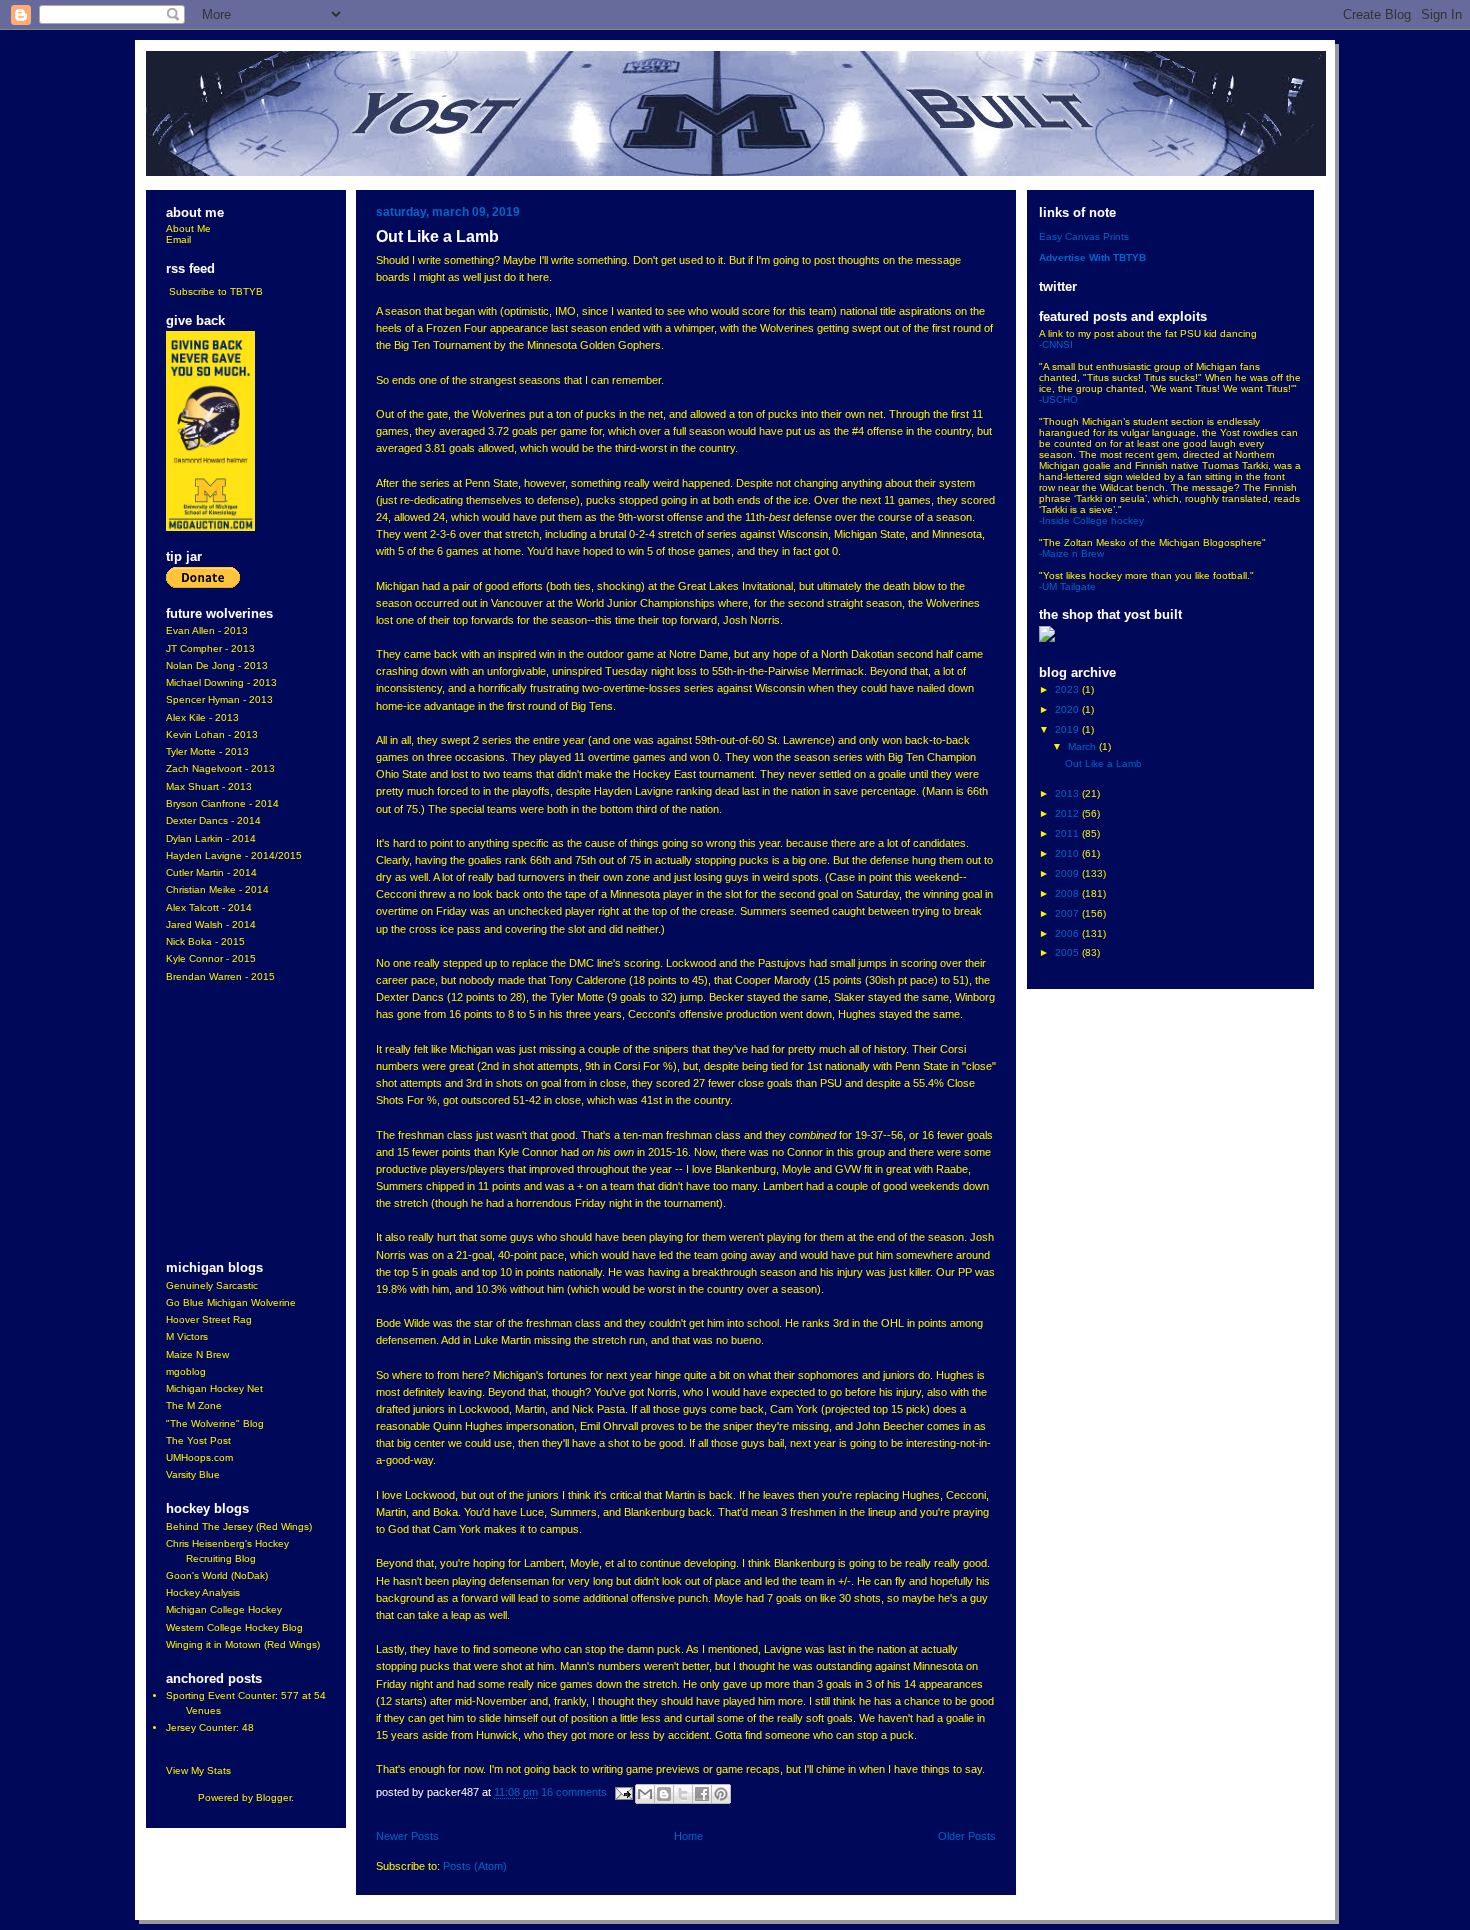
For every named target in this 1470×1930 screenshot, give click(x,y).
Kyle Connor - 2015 (211, 958)
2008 (1068, 893)
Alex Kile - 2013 (202, 717)
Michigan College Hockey (224, 1609)
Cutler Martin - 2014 (211, 872)
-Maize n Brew (1071, 553)
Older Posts (967, 1836)
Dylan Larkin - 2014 (211, 838)
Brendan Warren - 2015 (220, 976)
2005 (1068, 952)
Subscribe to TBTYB (216, 291)
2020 (1068, 709)
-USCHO (1058, 399)
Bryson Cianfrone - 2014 (222, 803)
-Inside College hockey (1091, 520)
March (1083, 746)
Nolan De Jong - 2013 (217, 665)
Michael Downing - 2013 (221, 682)
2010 (1068, 853)
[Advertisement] (226, 1123)
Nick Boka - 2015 (205, 941)
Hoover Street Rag (209, 1319)
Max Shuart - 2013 (209, 786)
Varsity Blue (193, 1474)
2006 (1068, 933)
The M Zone (194, 1405)
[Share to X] (683, 1794)
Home (688, 1836)
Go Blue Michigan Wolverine (231, 1302)
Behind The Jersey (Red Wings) (239, 1526)
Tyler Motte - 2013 (207, 751)
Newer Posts (407, 1836)
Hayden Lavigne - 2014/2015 (234, 855)
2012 (1068, 813)
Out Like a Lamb (437, 236)
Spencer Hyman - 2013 (219, 699)
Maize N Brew (197, 1354)
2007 (1068, 913)
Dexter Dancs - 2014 (213, 820)
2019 (1068, 729)
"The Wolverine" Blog (215, 1423)
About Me (188, 228)
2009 (1068, 873)
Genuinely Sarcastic (212, 1285)
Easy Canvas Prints (1084, 236)
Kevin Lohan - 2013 (212, 734)
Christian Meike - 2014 (217, 889)
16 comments (574, 1793)
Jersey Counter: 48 (210, 1727)
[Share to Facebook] (702, 1794)
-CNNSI (1056, 344)
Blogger (273, 1797)
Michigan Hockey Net (214, 1388)
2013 (1068, 793)
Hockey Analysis (203, 1592)
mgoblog (186, 1371)
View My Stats (198, 1770)
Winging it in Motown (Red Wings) (243, 1644)
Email (178, 239)
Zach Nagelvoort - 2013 (220, 768)
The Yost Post (198, 1440)
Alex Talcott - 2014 (209, 907)
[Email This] (645, 1794)
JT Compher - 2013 (210, 648)
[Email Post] (623, 1793)
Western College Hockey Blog (234, 1627)
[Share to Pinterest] (721, 1794)
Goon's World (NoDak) (217, 1575)
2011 (1068, 833)
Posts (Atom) (475, 1866)
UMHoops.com (199, 1457)
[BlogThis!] (664, 1794)
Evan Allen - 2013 (207, 630)
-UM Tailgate (1067, 586)
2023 (1068, 689)
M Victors (187, 1336)
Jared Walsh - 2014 (211, 924)
